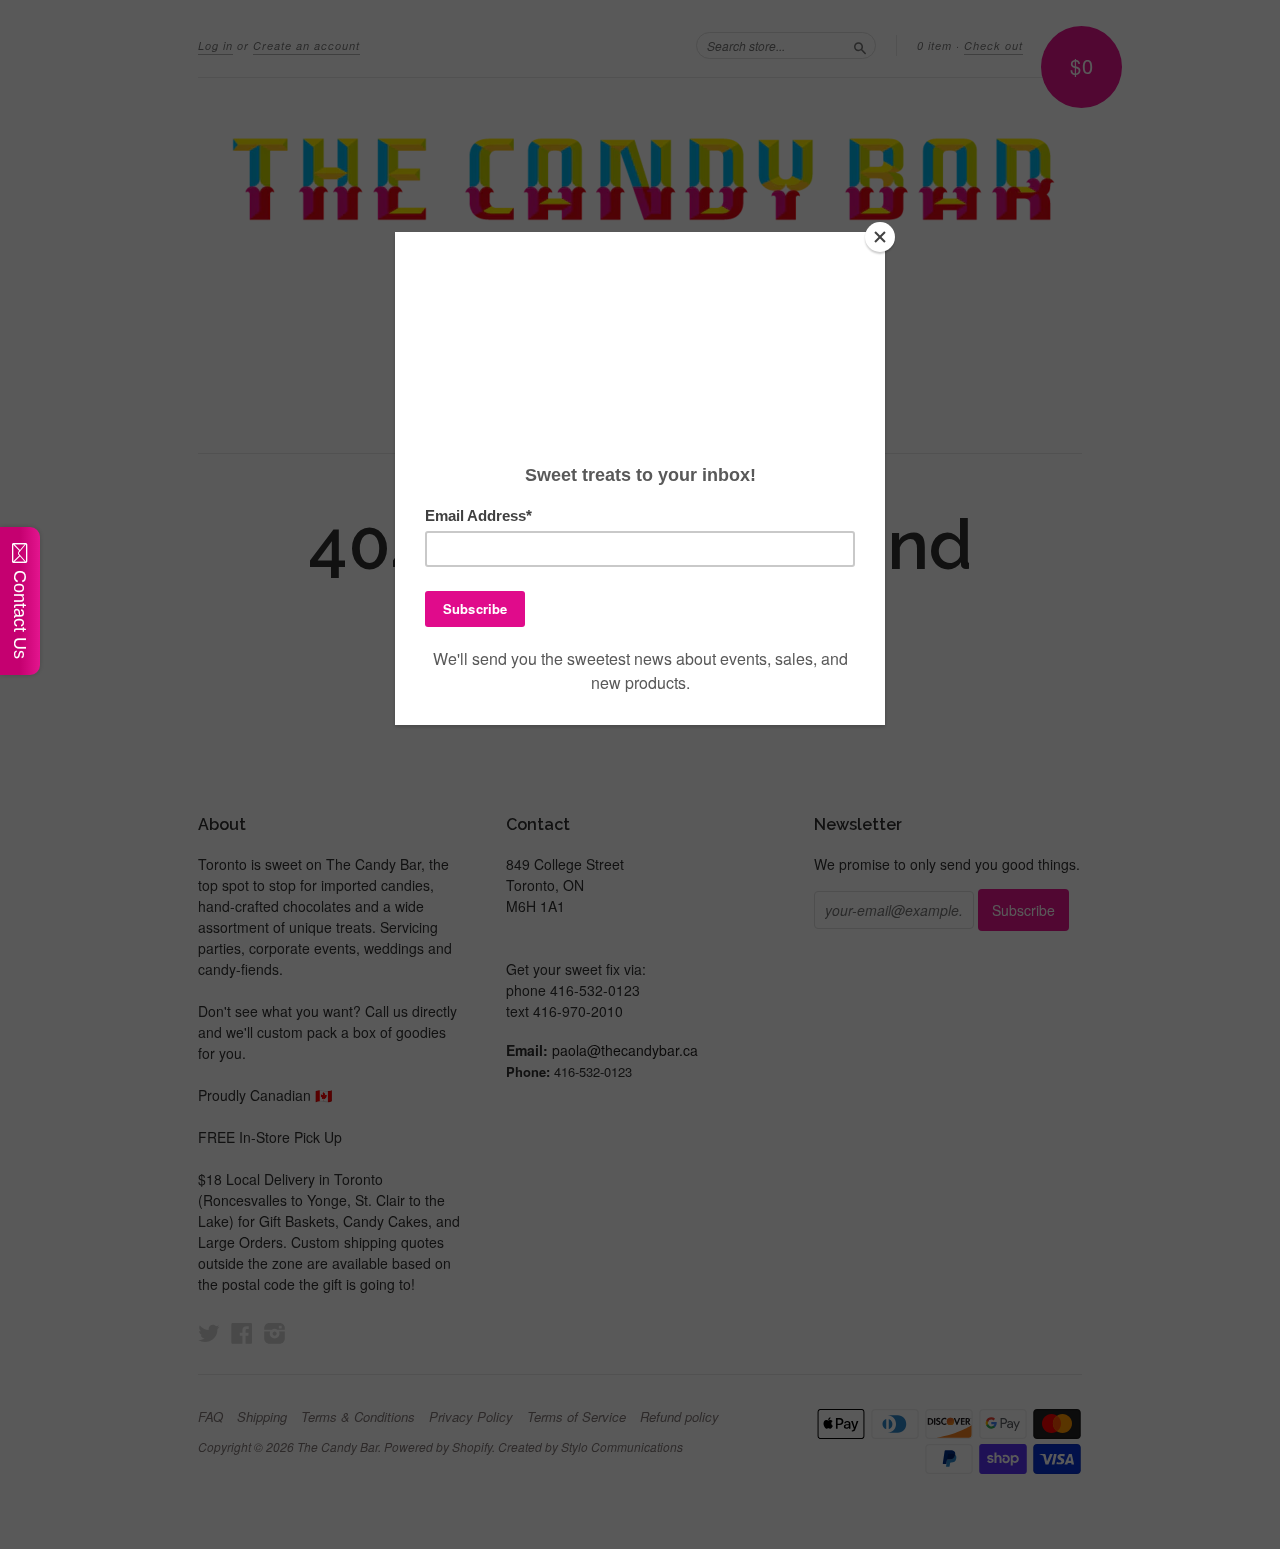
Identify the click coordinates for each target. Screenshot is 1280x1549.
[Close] (880, 237)
